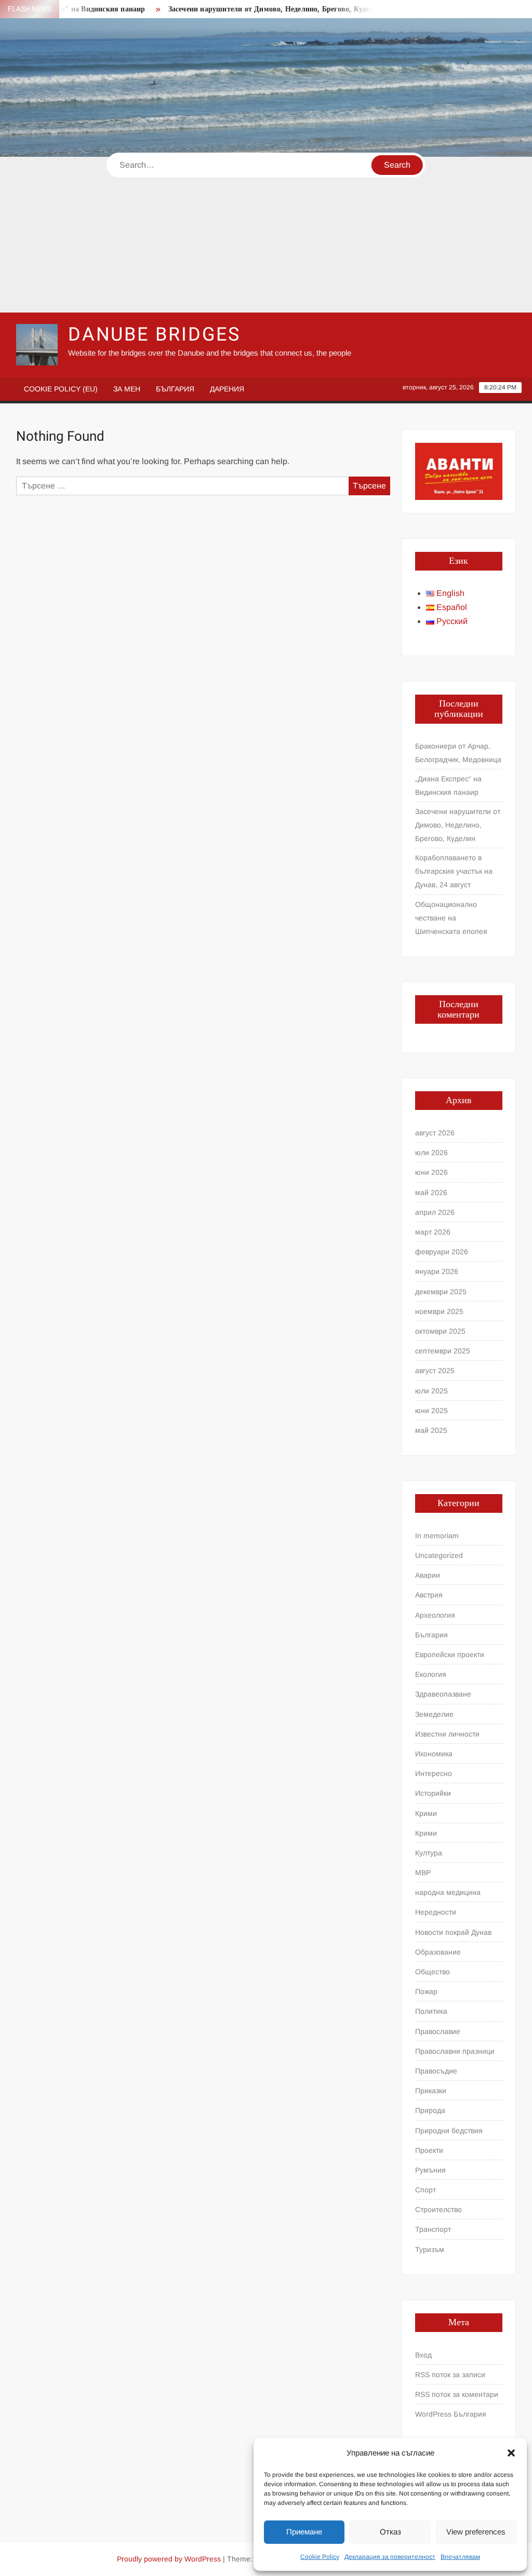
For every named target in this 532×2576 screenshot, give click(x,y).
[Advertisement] (266, 235)
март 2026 (433, 1232)
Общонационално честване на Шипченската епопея (451, 918)
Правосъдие (436, 2071)
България (175, 389)
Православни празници (455, 2051)
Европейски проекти (450, 1655)
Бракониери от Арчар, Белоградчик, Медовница (458, 753)
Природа (430, 2110)
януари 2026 (437, 1271)
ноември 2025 (439, 1311)
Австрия (429, 1595)
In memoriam (437, 1536)
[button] (511, 2453)
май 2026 (431, 1192)
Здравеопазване (443, 1694)
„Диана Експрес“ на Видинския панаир (448, 785)
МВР (423, 1873)
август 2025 (435, 1371)
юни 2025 (431, 1411)
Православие (438, 2031)
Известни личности (447, 1734)
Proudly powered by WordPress (169, 2559)
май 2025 (431, 1430)
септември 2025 (443, 1351)
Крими (426, 1813)
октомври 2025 (440, 1331)
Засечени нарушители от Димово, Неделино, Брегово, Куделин (250, 9)
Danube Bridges (154, 335)
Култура (429, 1853)
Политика (431, 2011)
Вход (423, 2355)
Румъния (430, 2170)
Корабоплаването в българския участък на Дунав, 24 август (454, 871)
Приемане (304, 2532)
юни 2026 (431, 1172)
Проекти (429, 2150)
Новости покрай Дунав (453, 1932)
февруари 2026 (442, 1252)
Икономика (434, 1754)
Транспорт (433, 2229)
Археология (435, 1615)
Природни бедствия (449, 2131)
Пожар (426, 1991)
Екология (431, 1674)
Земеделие (434, 1714)
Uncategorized (439, 1555)
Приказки (431, 2091)
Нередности (436, 1912)
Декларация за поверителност (390, 2557)
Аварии (428, 1575)
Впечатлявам (460, 2557)
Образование (438, 1952)
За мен (127, 389)
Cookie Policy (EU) (61, 389)
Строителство (438, 2209)
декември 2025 (441, 1292)
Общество (433, 1972)
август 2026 (435, 1133)
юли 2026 (431, 1153)
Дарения (227, 389)
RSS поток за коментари (457, 2394)
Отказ (390, 2532)
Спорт (425, 2190)
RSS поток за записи (450, 2375)
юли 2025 (431, 1391)
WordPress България (451, 2414)
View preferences (476, 2532)
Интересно (434, 1773)
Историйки (433, 1793)
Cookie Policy (320, 2557)
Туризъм (430, 2249)
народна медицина (448, 1892)
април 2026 (435, 1212)
